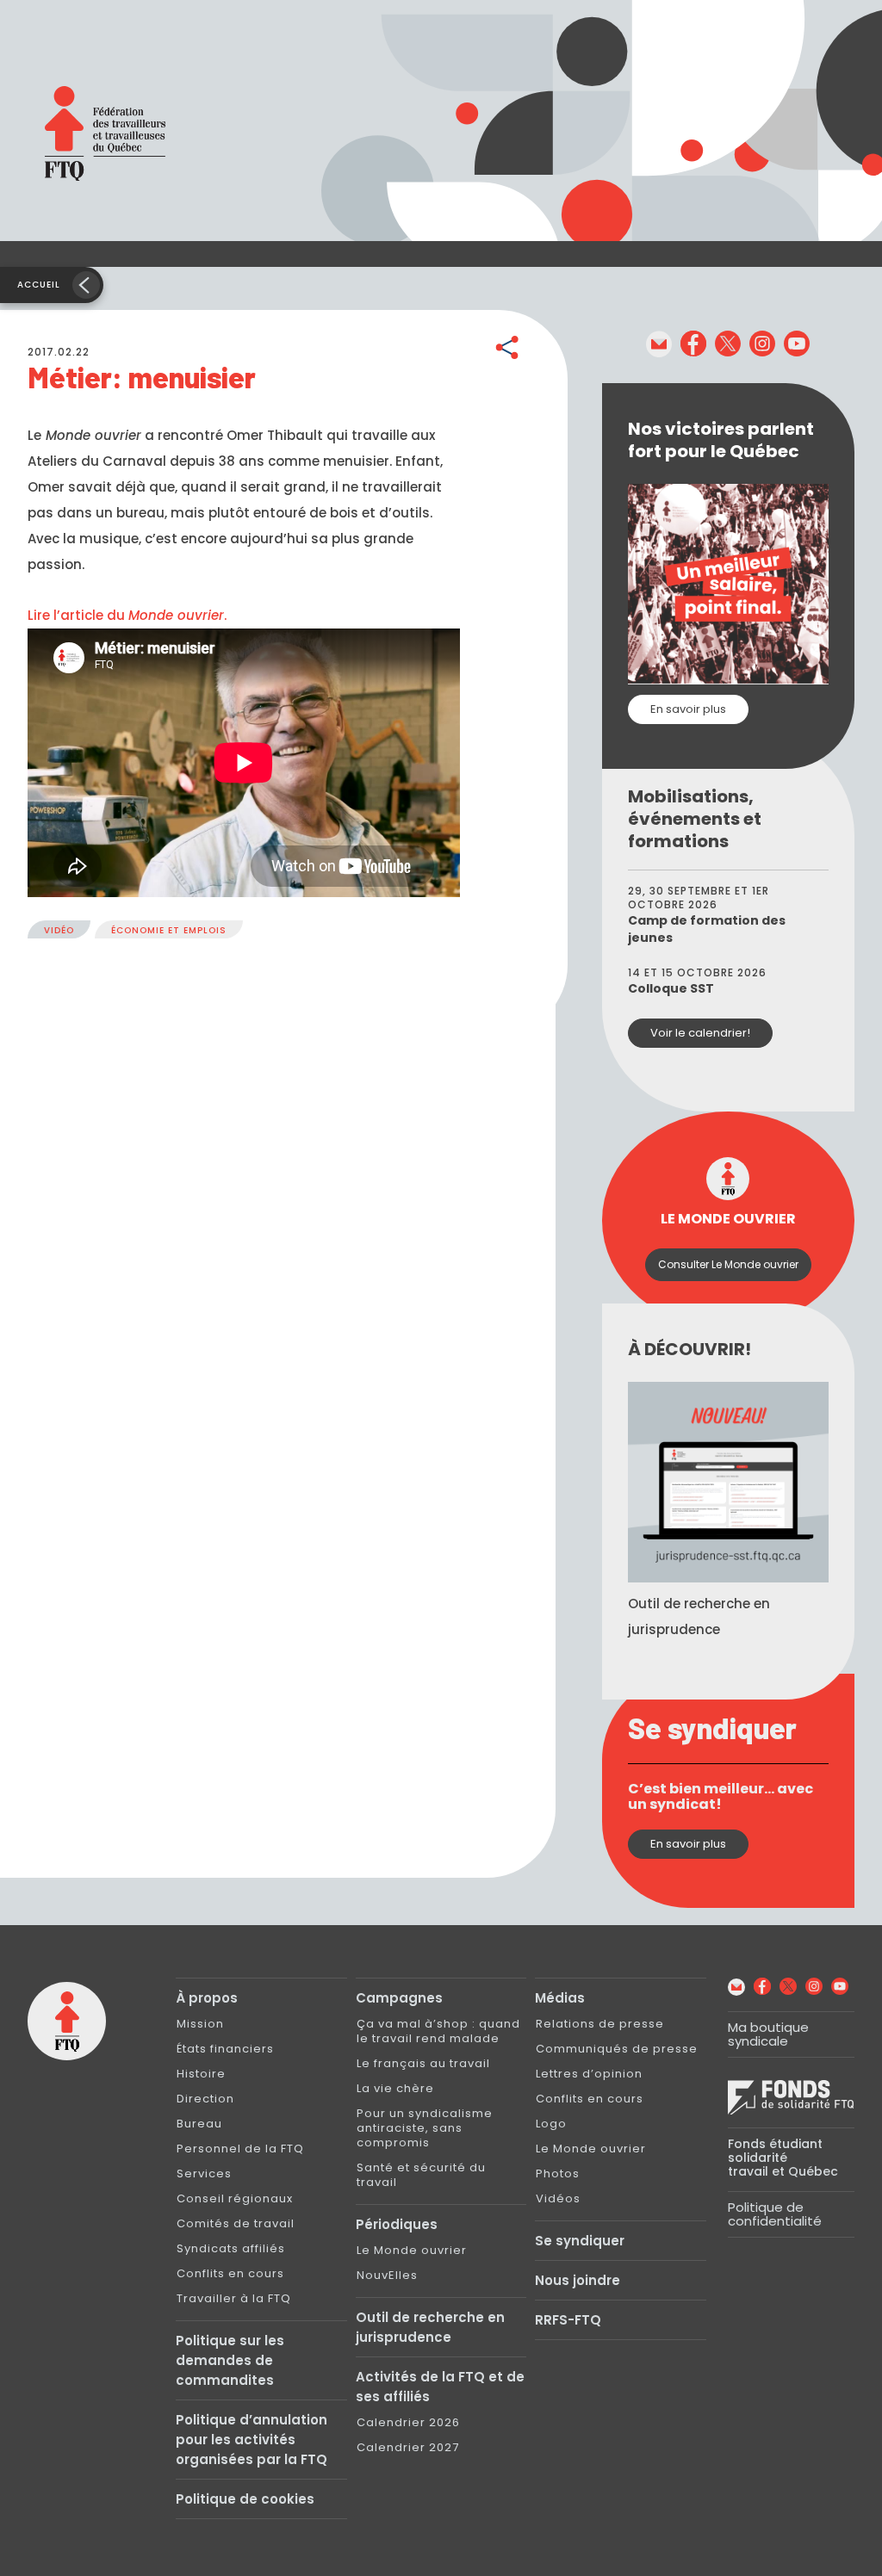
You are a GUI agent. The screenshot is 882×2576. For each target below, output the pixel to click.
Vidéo (59, 930)
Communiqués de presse (617, 2049)
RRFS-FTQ (568, 2320)
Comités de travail (236, 2223)
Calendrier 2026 (408, 2422)
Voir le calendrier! (700, 1033)
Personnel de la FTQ (240, 2149)
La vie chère (395, 2088)
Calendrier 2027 (408, 2447)
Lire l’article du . (127, 615)
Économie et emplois (169, 930)
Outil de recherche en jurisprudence (430, 2327)
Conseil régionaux (235, 2198)
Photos (558, 2173)
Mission (200, 2024)
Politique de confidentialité (775, 2214)
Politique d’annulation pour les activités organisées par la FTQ (252, 2440)
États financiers (225, 2049)
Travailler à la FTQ (234, 2298)
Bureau (199, 2124)
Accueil (39, 285)
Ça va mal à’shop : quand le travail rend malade (438, 2031)
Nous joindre (578, 2280)
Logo (551, 2124)
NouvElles (387, 2275)
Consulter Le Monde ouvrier (728, 1264)
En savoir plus (688, 709)
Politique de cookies (245, 2499)
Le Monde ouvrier (412, 2250)
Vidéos (558, 2198)
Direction (205, 2099)
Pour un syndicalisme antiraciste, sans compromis (425, 2128)
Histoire (201, 2074)
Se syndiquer (580, 2241)
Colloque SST (671, 988)
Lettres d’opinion (589, 2074)
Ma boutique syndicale (768, 2034)
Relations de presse (600, 2024)
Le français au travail (423, 2063)
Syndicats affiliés (231, 2248)
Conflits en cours (230, 2273)
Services (204, 2173)
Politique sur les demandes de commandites (230, 2360)
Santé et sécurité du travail (421, 2175)
